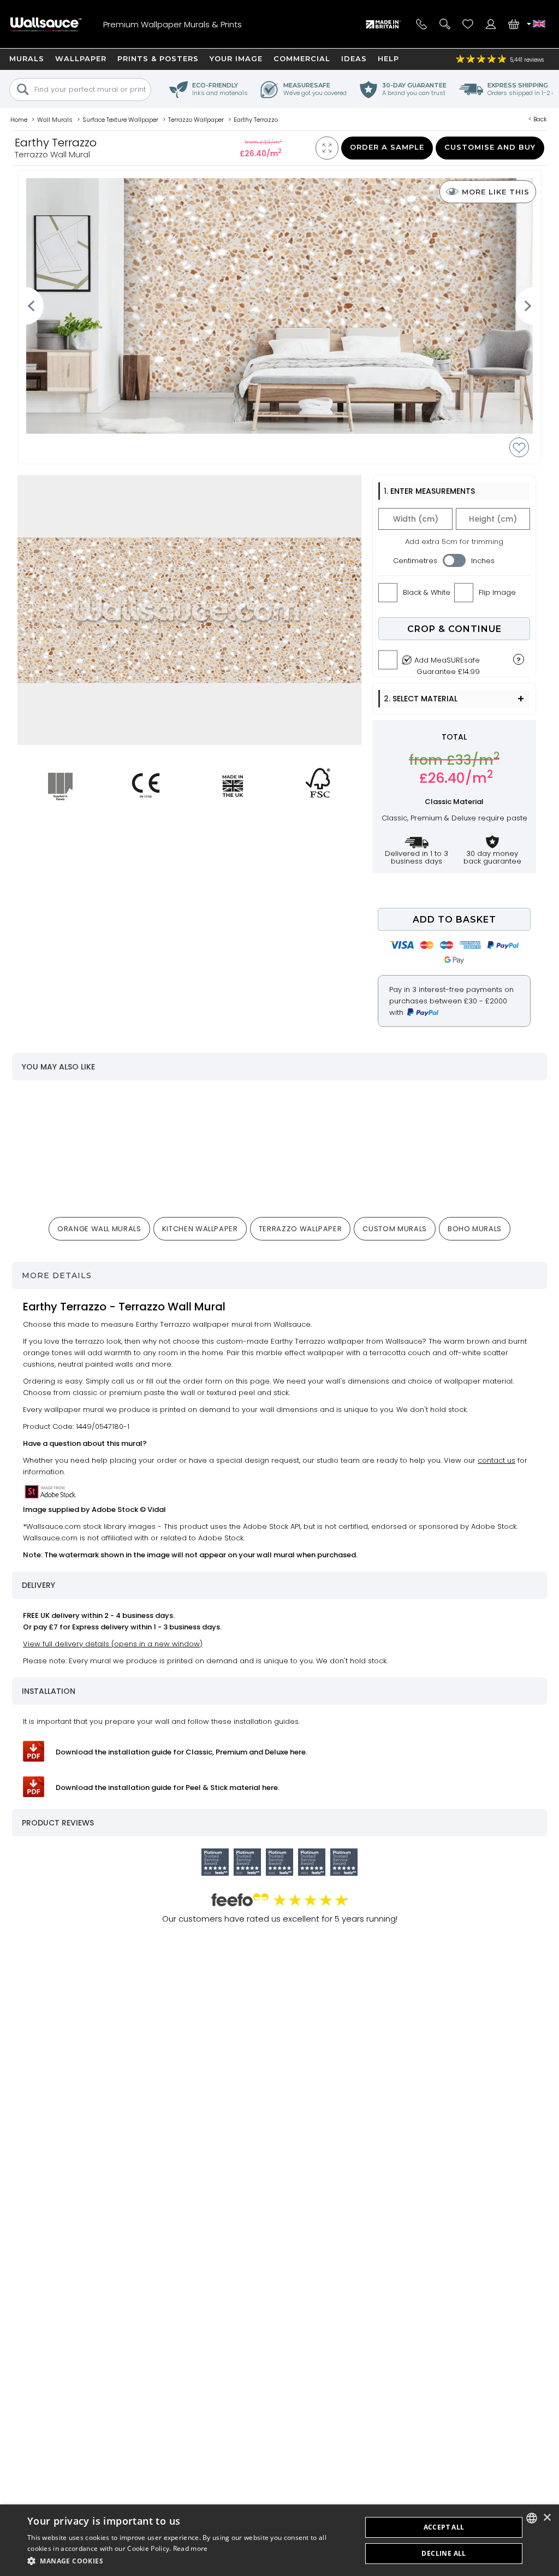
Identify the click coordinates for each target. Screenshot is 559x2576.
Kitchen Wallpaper (200, 1229)
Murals (27, 58)
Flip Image (497, 592)
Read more (191, 2548)
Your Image (236, 58)
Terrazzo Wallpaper (301, 1229)
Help (388, 58)
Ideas (354, 58)
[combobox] (532, 2518)
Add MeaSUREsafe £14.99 (447, 663)
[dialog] (279, 2540)
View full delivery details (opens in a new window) (113, 1644)
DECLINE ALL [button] (444, 2553)
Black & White (427, 592)
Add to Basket (454, 920)
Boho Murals (475, 1229)
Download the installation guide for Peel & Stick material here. (168, 1788)
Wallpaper (81, 58)
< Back (538, 119)
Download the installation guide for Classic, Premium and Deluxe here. (182, 1752)
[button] (189, 2561)
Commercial (302, 58)
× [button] (547, 2518)
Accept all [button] (444, 2527)
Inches (483, 561)
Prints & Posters (158, 58)
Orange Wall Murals (99, 1229)
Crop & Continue (454, 629)
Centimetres (415, 561)
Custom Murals (394, 1229)
